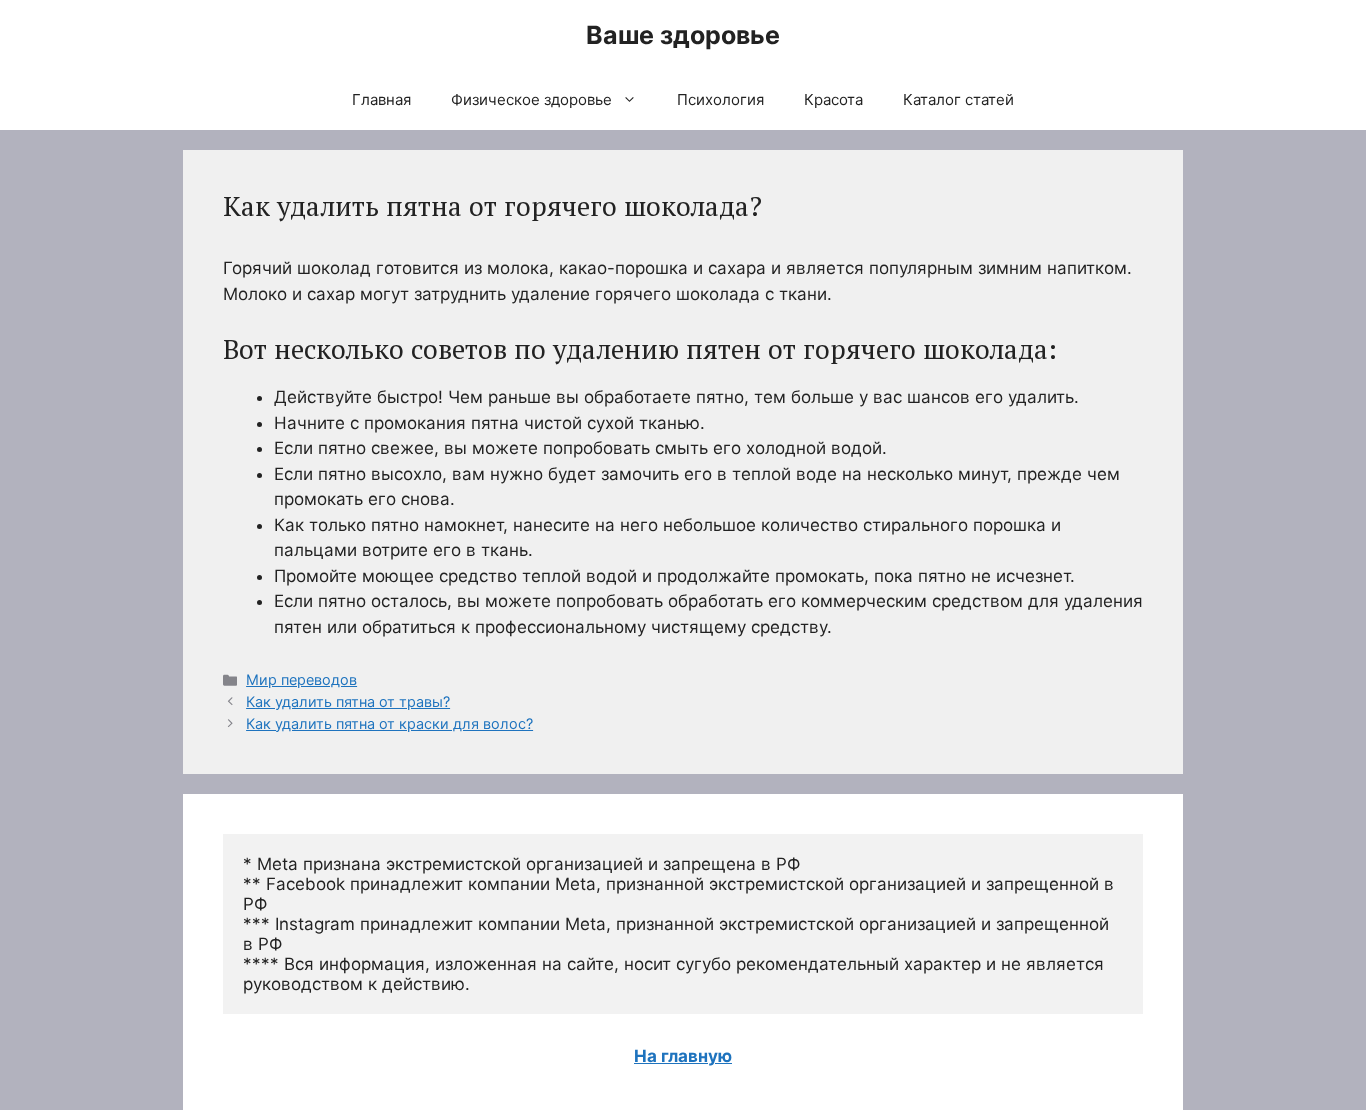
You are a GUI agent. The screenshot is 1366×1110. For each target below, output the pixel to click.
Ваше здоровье (683, 35)
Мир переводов (301, 679)
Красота (833, 99)
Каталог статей (958, 99)
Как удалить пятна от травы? (348, 701)
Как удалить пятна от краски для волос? (389, 723)
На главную (683, 1056)
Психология (720, 99)
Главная (381, 99)
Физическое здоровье (531, 99)
